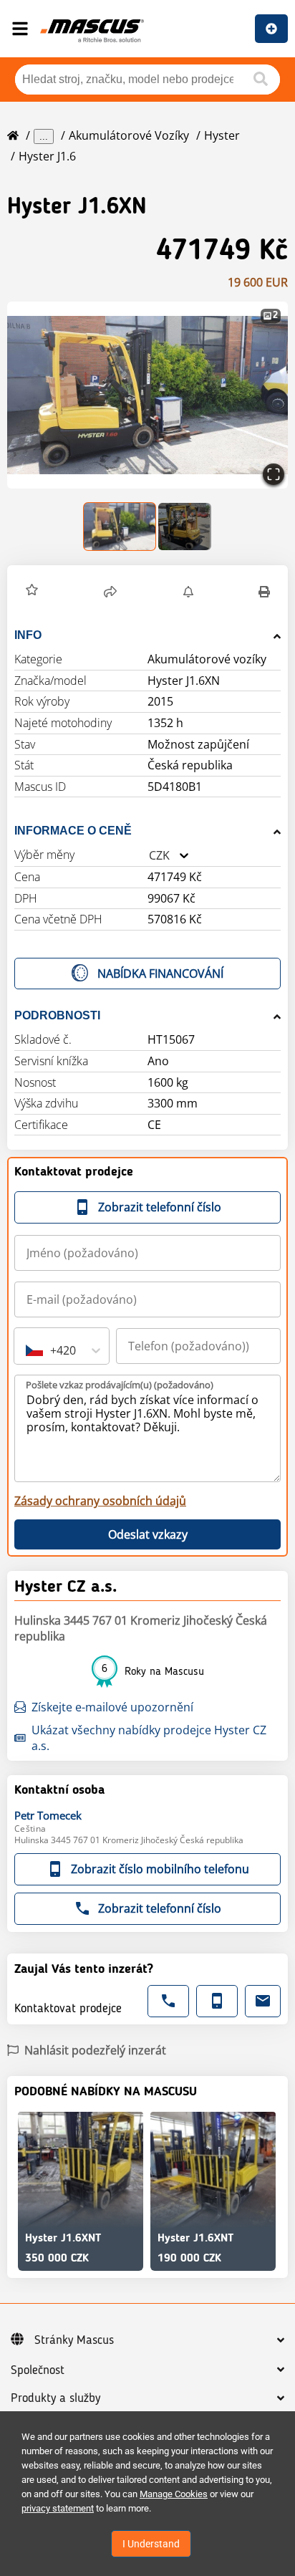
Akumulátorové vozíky (129, 135)
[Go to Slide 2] (184, 527)
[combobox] (149, 856)
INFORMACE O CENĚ (73, 831)
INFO (28, 635)
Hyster (222, 135)
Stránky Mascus (74, 2340)
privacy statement (58, 2508)
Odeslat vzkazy (148, 1534)
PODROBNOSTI (57, 1015)
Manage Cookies (174, 2494)
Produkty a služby (55, 2398)
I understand (151, 2544)
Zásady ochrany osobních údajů (100, 1501)
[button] (147, 395)
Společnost (38, 2370)
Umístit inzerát (271, 29)
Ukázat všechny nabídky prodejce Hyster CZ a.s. (149, 1738)
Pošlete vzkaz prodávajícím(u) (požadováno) (120, 1385)
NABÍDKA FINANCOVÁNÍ (160, 974)
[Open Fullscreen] (274, 474)
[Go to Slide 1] (120, 527)
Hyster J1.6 (47, 156)
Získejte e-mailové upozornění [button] (112, 1707)
